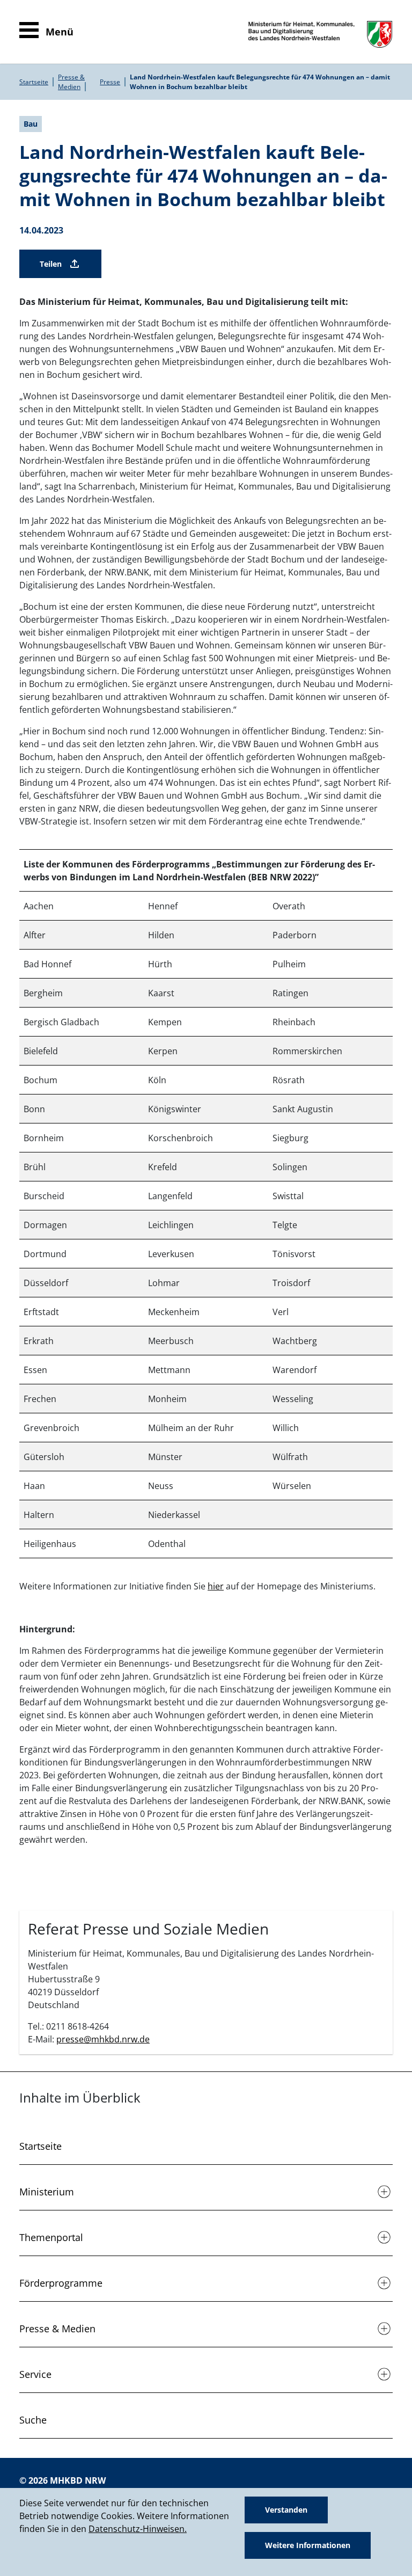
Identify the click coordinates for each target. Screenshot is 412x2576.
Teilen (51, 264)
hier (216, 1586)
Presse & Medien (71, 82)
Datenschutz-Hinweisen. (138, 2529)
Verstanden (286, 2510)
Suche (33, 2420)
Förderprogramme (61, 2283)
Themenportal (51, 2237)
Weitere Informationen (308, 2545)
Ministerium (47, 2192)
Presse (110, 82)
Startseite (34, 82)
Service (35, 2374)
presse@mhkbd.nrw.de (103, 2039)
